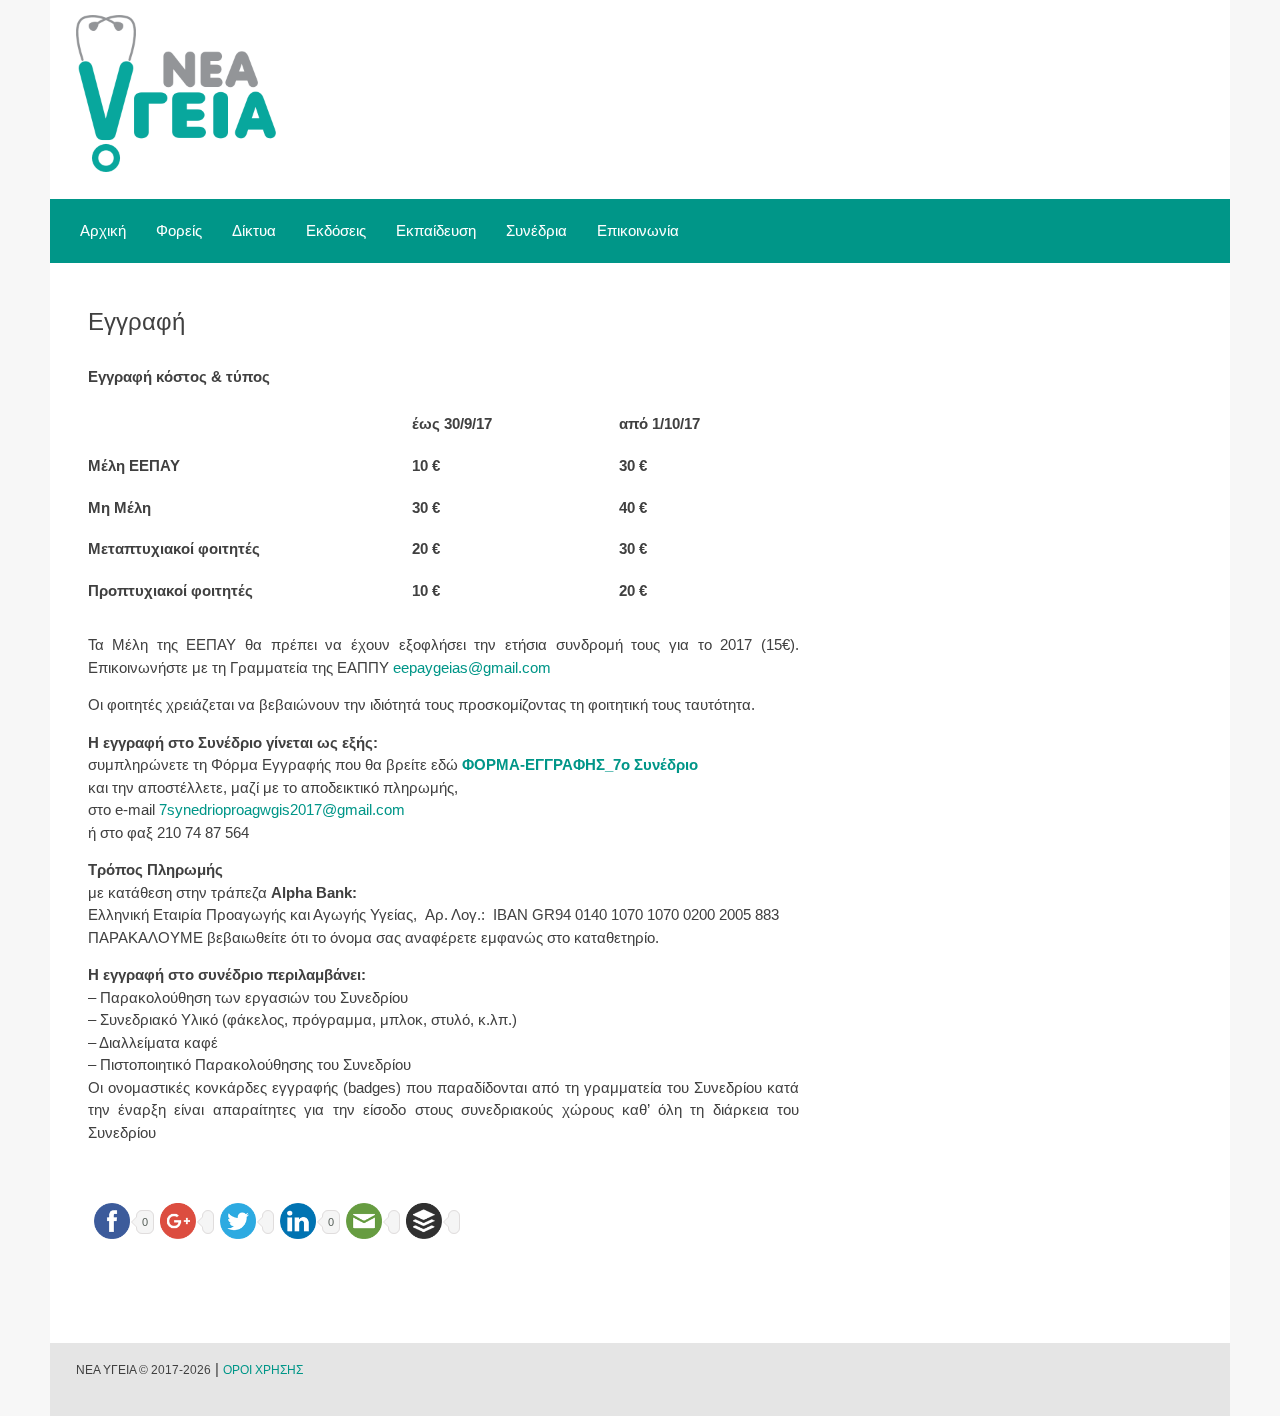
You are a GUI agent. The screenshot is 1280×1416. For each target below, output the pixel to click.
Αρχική (103, 230)
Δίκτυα (254, 230)
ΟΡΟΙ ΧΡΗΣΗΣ (263, 1370)
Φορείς (179, 230)
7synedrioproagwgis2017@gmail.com (282, 809)
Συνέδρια (536, 230)
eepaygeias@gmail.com (472, 667)
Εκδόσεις (336, 230)
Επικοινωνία (638, 230)
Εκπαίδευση (436, 230)
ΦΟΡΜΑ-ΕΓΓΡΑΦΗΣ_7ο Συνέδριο (580, 764)
